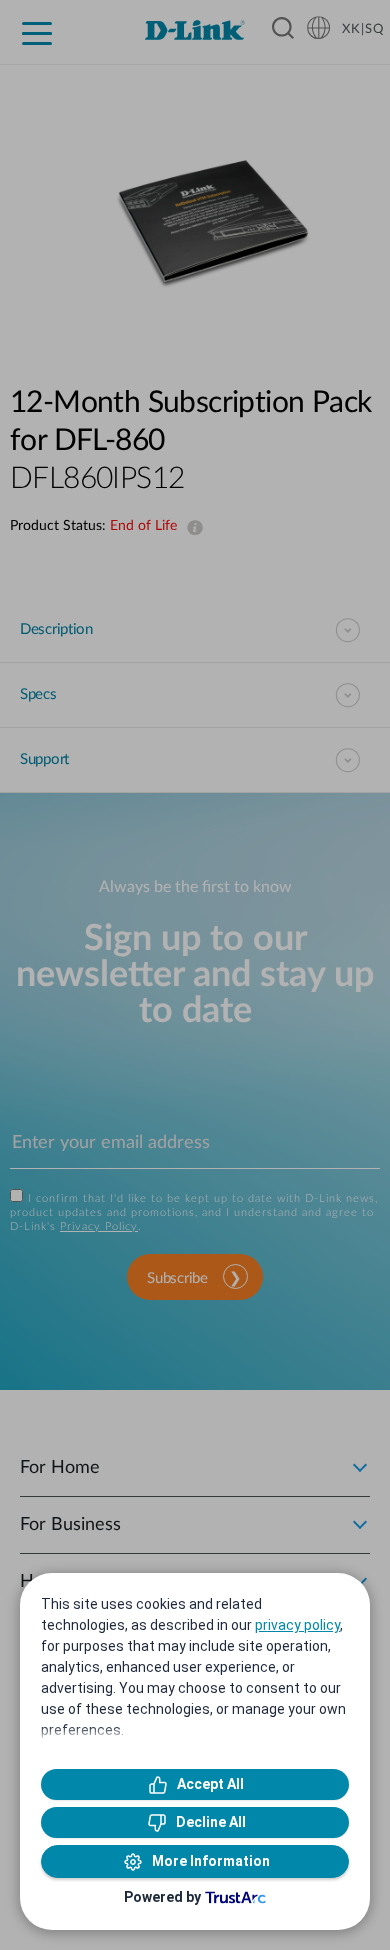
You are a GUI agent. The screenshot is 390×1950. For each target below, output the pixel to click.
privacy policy (297, 1625)
